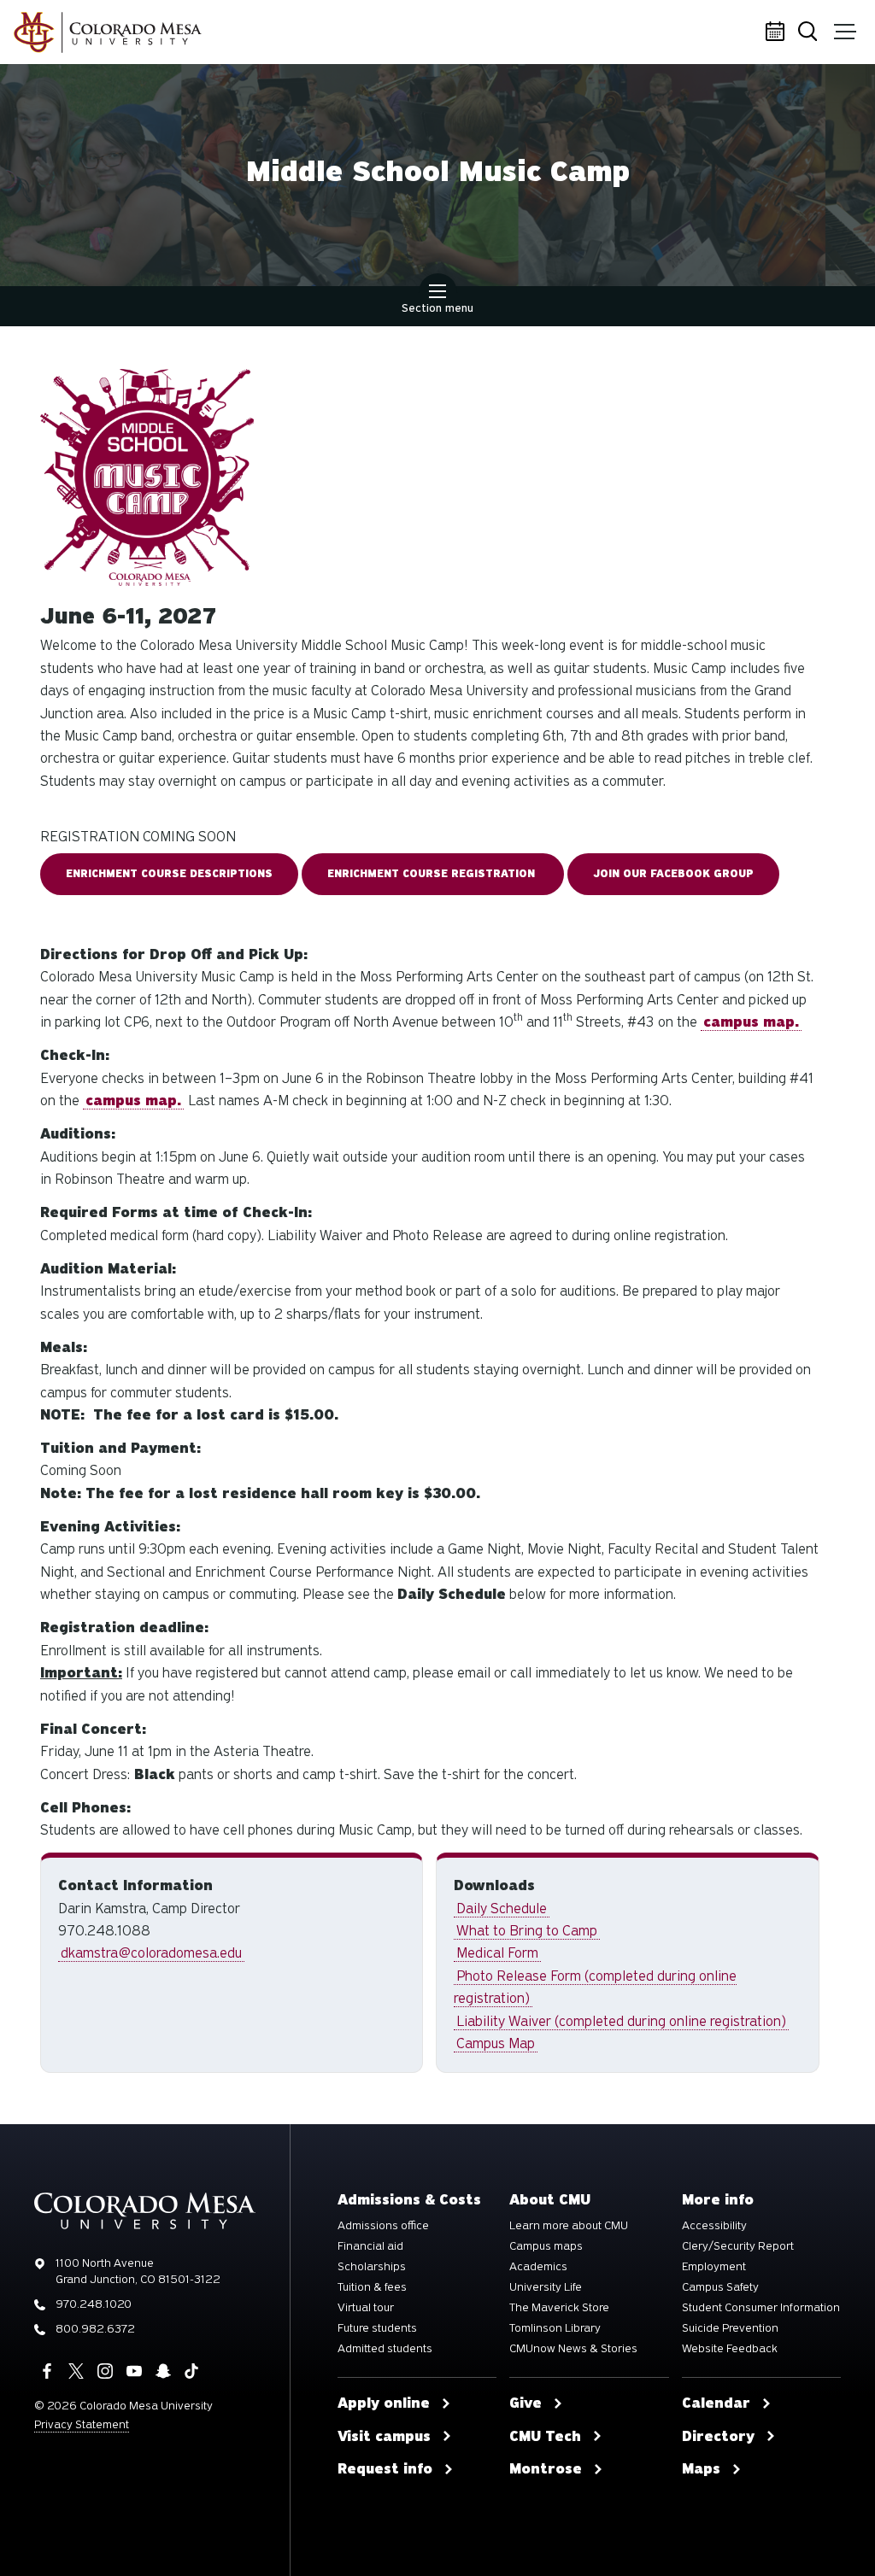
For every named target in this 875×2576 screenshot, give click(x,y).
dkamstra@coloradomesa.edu (151, 1953)
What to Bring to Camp (527, 1931)
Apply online (384, 2403)
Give (526, 2403)
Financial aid (370, 2246)
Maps (701, 2469)
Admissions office (383, 2226)
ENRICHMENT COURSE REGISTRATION (433, 874)
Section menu (437, 308)
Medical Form (497, 1953)
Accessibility (714, 2226)
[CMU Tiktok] (191, 2371)
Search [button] (811, 32)
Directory (718, 2437)
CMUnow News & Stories (573, 2349)
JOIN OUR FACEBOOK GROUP (673, 874)
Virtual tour (366, 2308)
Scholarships (372, 2267)
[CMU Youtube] (134, 2371)
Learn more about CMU (569, 2226)
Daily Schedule (502, 1909)
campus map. (133, 1101)
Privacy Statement (82, 2424)
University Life (546, 2287)
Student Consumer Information (761, 2308)
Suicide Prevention (730, 2328)
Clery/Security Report (738, 2246)
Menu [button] (845, 32)
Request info (385, 2469)
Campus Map (496, 2043)
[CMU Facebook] (47, 2371)
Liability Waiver (621, 2021)
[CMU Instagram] (105, 2371)
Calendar (777, 32)
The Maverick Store (559, 2308)
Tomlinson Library (555, 2328)
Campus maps (546, 2246)
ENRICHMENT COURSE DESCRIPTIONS (169, 874)
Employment (714, 2267)
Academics (538, 2267)
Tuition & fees (372, 2287)
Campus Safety (720, 2287)
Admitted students (385, 2349)
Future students (377, 2328)
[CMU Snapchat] (163, 2371)
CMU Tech (545, 2437)
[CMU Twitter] (76, 2371)
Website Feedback (730, 2349)
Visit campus (384, 2437)
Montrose (546, 2469)
